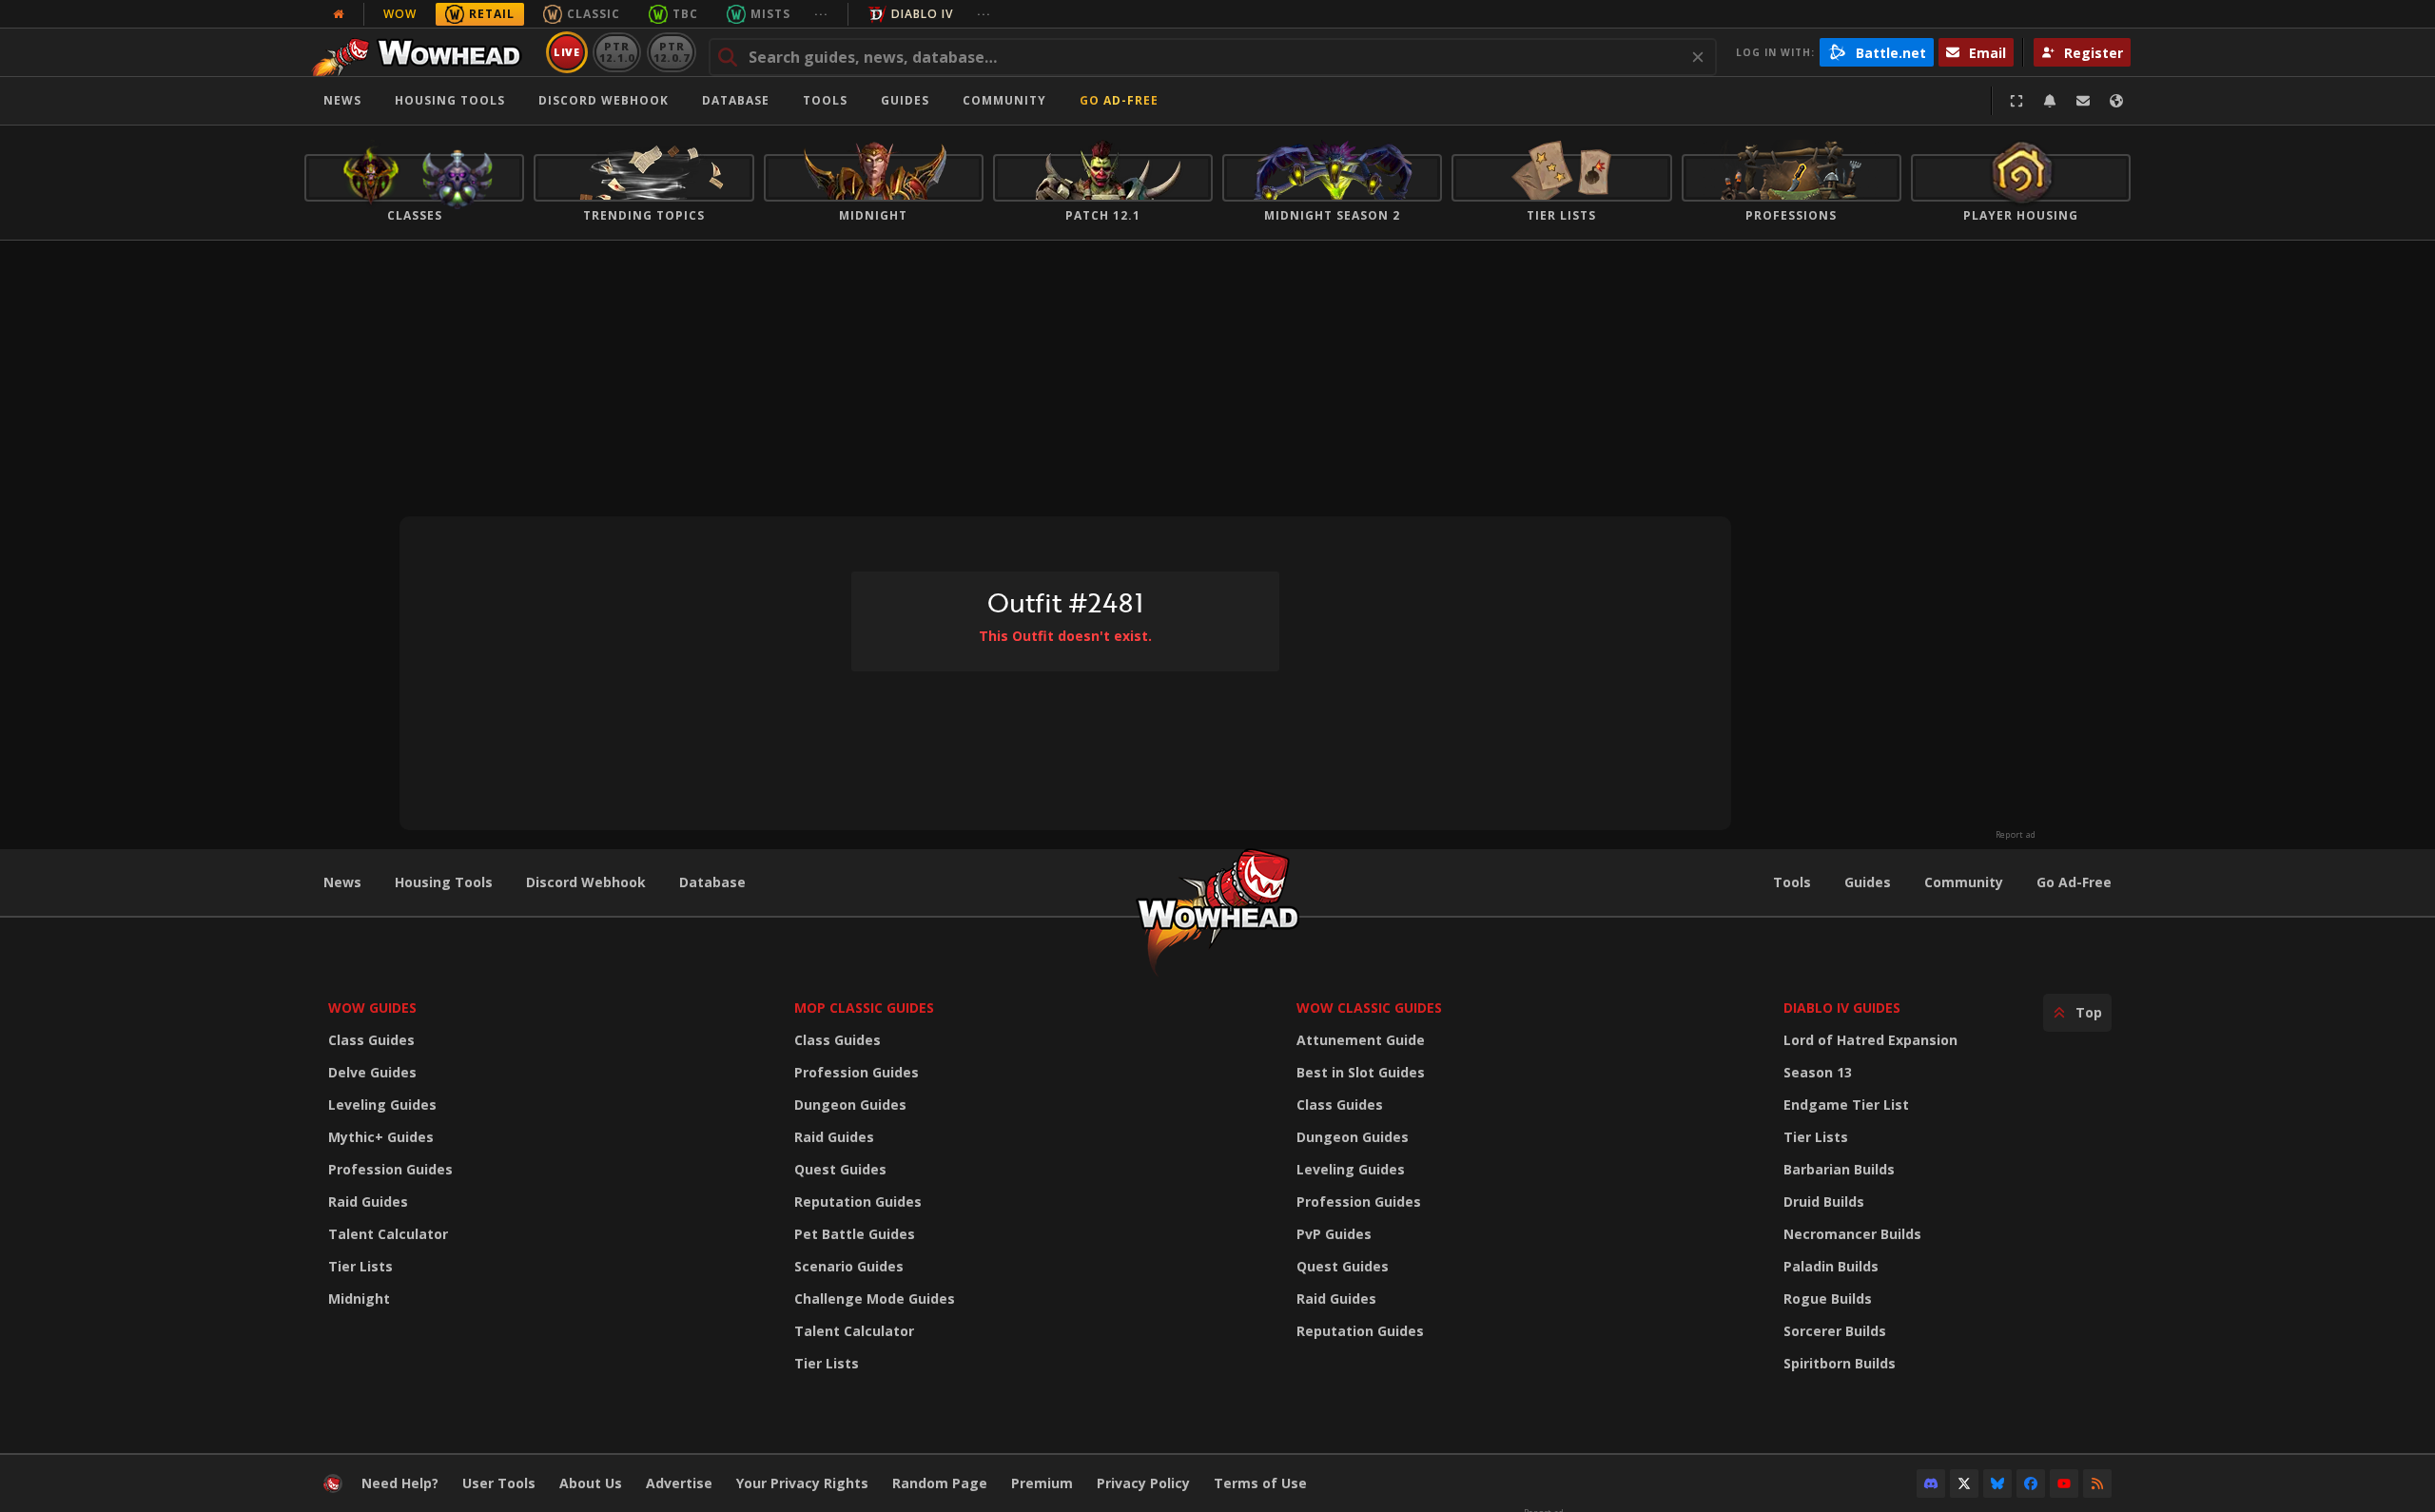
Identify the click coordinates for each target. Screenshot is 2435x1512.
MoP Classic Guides (864, 1008)
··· (821, 14)
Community (1004, 100)
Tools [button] (825, 100)
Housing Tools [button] (450, 100)
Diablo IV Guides (1842, 1008)
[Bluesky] (1997, 1483)
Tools (1792, 882)
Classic (594, 14)
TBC (685, 14)
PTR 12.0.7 (671, 52)
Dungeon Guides (850, 1105)
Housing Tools (444, 882)
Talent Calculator (388, 1234)
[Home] (422, 52)
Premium (1042, 1483)
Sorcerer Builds (1835, 1331)
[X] (1964, 1483)
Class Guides (371, 1040)
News (342, 100)
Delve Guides (372, 1072)
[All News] (339, 14)
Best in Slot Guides (1361, 1072)
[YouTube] (2064, 1483)
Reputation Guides (858, 1202)
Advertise (679, 1483)
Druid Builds (1824, 1202)
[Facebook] (2031, 1483)
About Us (591, 1483)
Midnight (359, 1299)
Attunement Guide (1361, 1040)
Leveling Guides (382, 1105)
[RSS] (2097, 1483)
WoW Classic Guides (1369, 1008)
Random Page (940, 1483)
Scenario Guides (849, 1266)
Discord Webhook (604, 100)
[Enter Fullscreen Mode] (2016, 101)
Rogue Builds (1828, 1299)
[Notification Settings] (2050, 101)
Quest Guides (840, 1169)
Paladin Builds (1831, 1266)
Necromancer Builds (1852, 1234)
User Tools (499, 1483)
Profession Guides (390, 1169)
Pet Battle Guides (855, 1234)
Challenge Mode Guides (875, 1299)
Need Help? (400, 1483)
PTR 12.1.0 (617, 52)
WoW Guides (372, 1008)
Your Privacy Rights (802, 1483)
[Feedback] (2083, 101)
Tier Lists (360, 1266)
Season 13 (1818, 1072)
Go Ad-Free (1119, 100)
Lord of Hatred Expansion (1870, 1040)
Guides (905, 100)
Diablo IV (922, 14)
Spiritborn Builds (1840, 1363)
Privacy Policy (1143, 1483)
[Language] (2116, 101)
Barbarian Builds (1839, 1169)
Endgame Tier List (1846, 1105)
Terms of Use (1260, 1483)
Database (736, 100)
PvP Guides (1334, 1234)
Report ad (2016, 835)
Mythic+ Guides (381, 1137)
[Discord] (1931, 1483)
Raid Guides (368, 1202)
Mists (770, 14)
